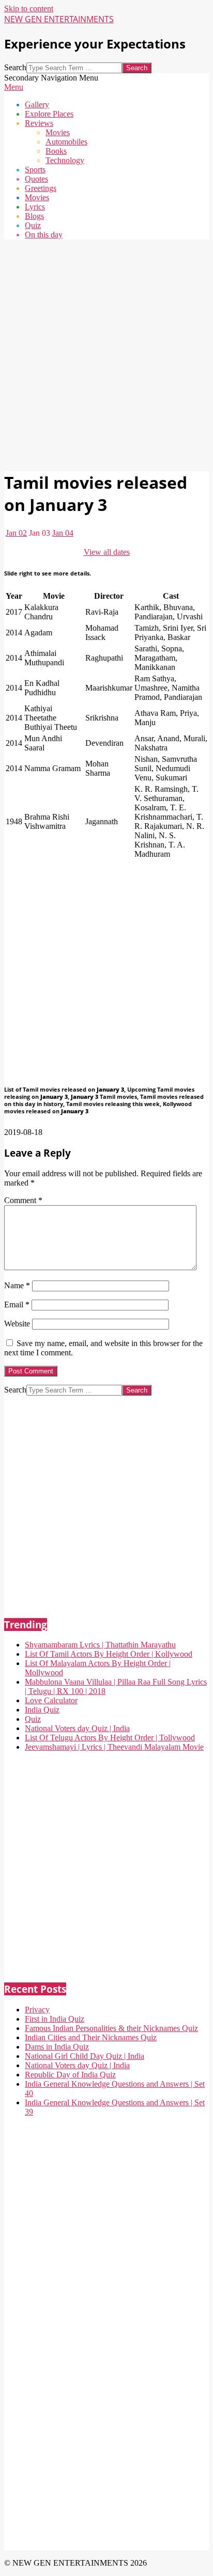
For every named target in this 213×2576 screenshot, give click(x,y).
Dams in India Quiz (57, 2047)
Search (15, 67)
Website (17, 1324)
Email (17, 1305)
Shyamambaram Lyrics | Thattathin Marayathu (100, 1645)
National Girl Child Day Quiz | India (85, 2056)
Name (17, 1285)
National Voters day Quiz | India (77, 1728)
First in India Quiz (55, 2019)
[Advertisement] (106, 354)
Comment (23, 1200)
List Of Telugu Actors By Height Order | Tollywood (110, 1738)
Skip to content (29, 9)
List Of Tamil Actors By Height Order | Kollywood (109, 1654)
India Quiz (42, 1710)
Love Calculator (51, 1700)
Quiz (33, 1719)
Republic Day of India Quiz (70, 2075)
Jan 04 (63, 533)
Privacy (37, 2010)
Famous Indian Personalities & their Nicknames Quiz (111, 2028)
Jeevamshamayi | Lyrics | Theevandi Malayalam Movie (114, 1747)
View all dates (107, 552)
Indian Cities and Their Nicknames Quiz (91, 2037)
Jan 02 (16, 533)
